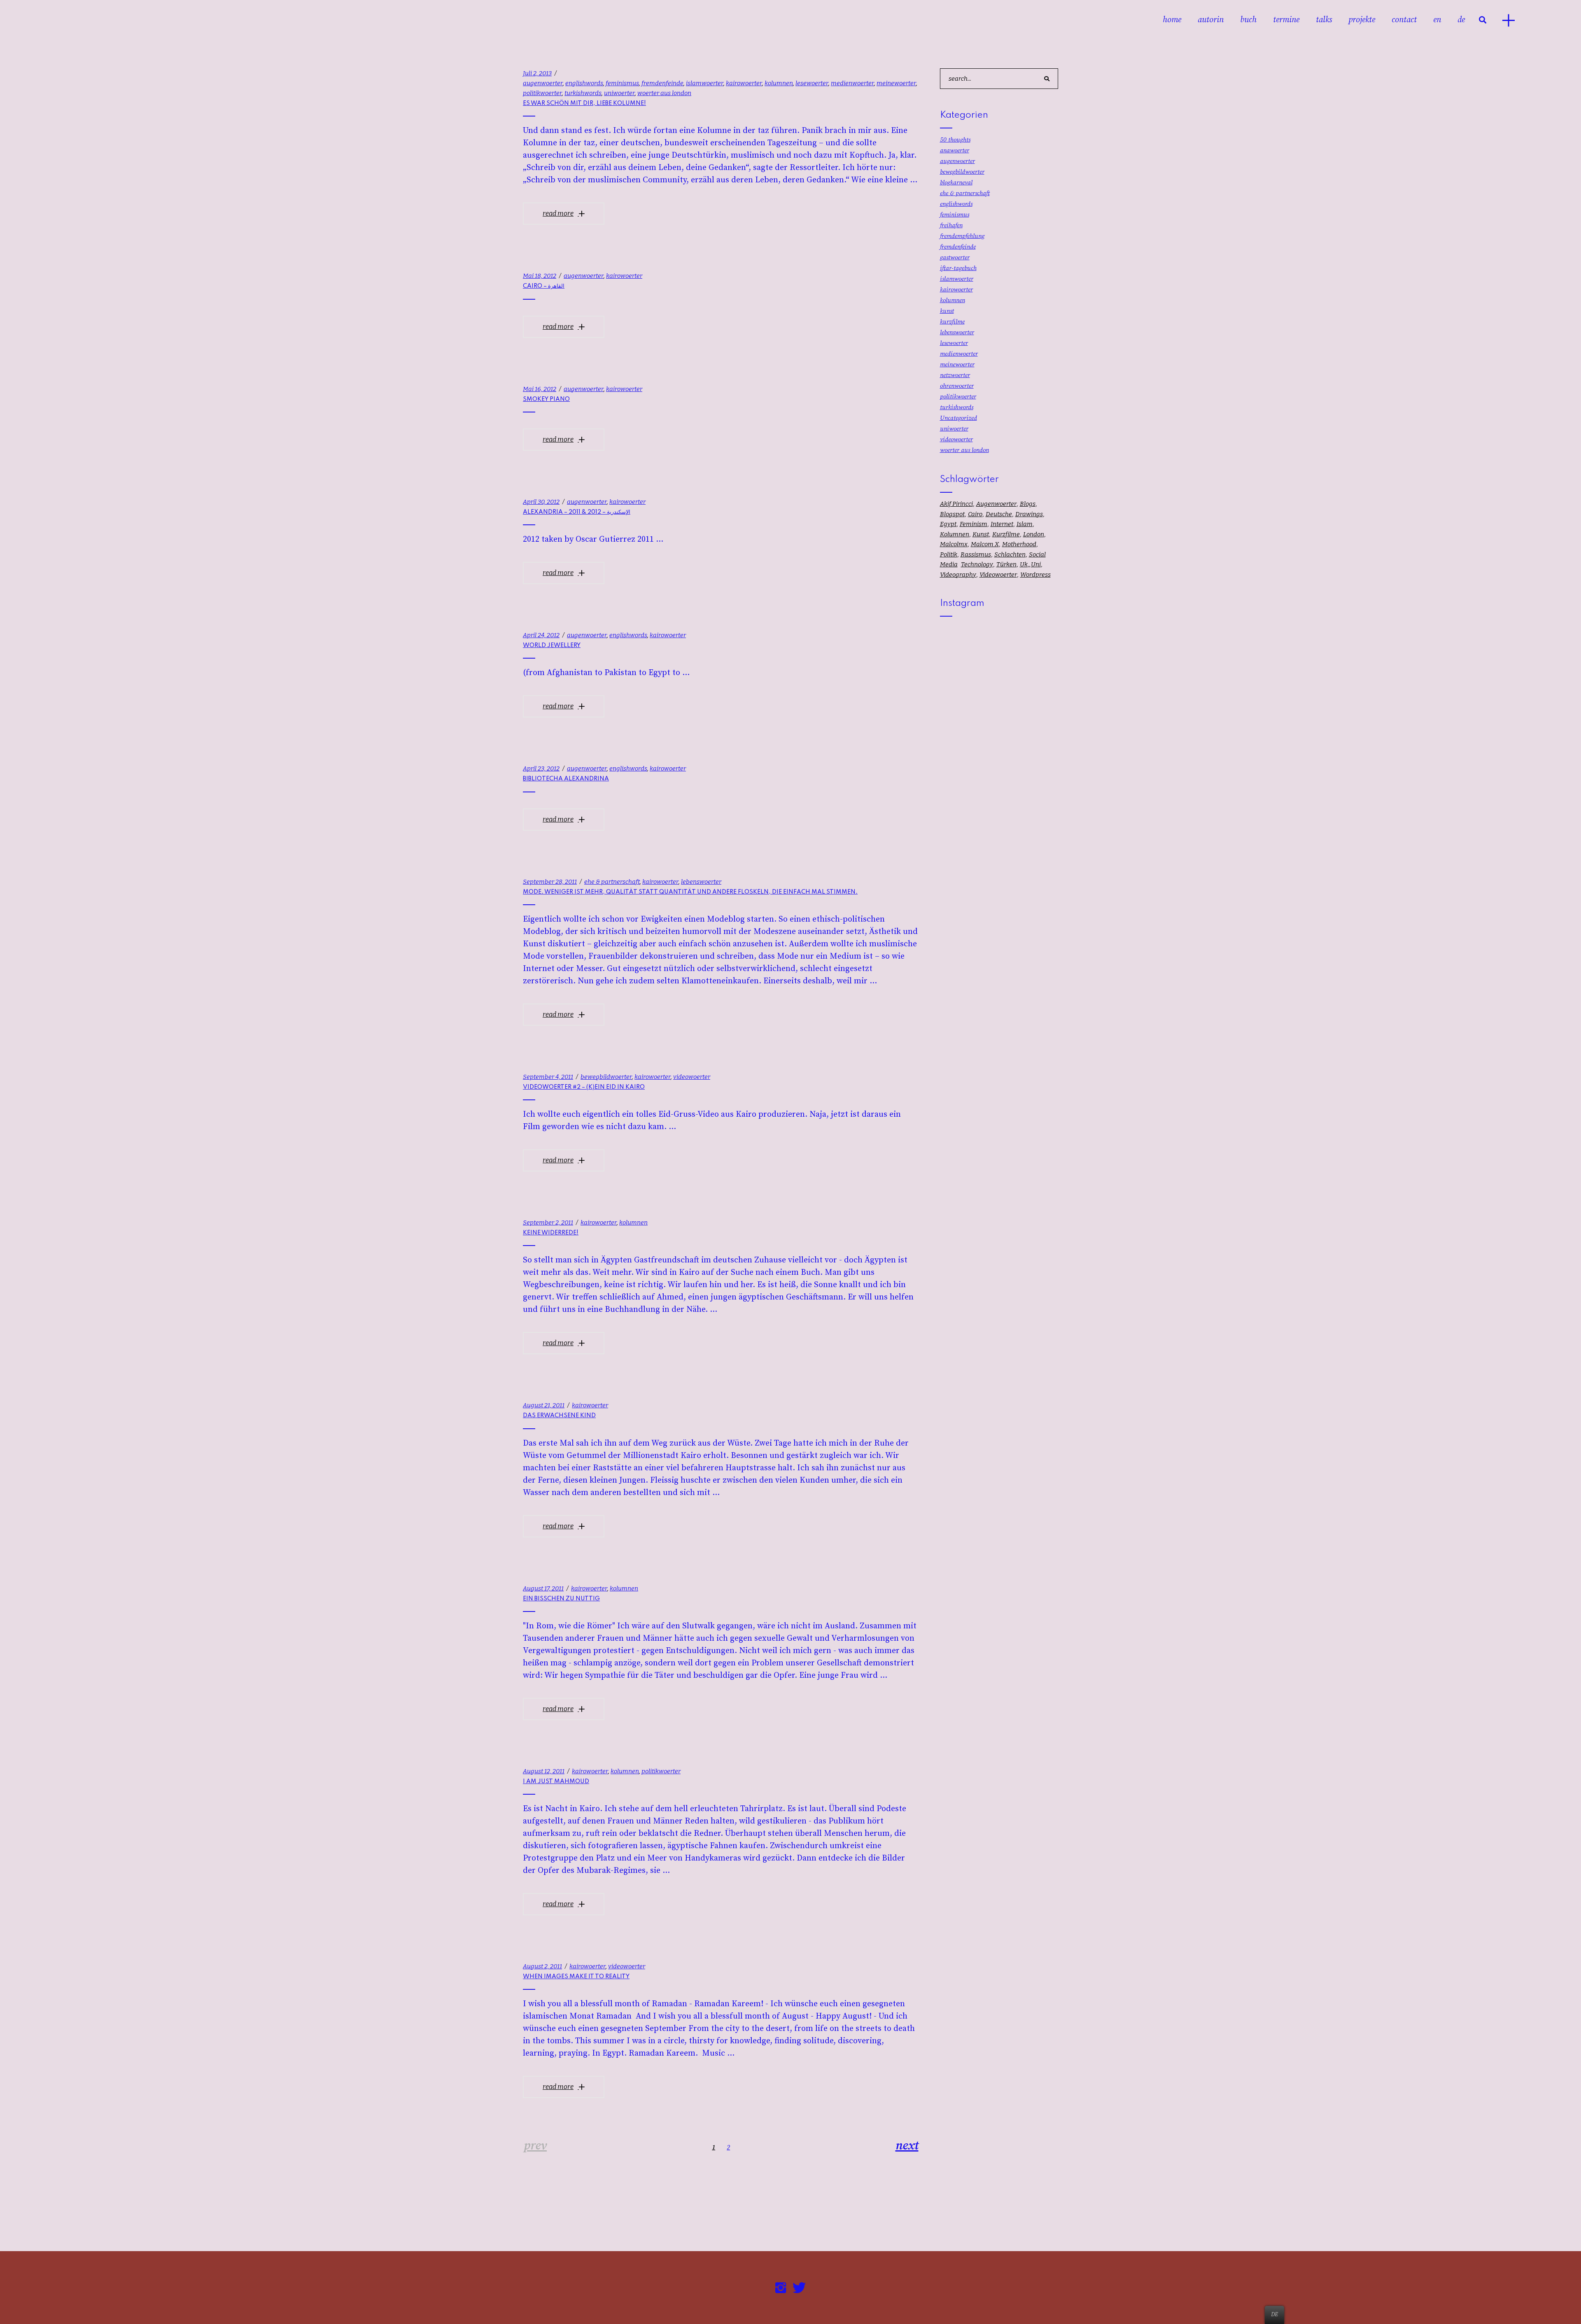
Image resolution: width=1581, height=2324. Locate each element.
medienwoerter (852, 83)
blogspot (952, 514)
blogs (1028, 504)
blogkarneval (956, 183)
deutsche (999, 514)
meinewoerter (896, 83)
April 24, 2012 (541, 635)
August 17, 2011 (543, 1588)
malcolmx (954, 544)
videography (958, 575)
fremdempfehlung (962, 236)
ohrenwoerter (957, 386)
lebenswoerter (701, 882)
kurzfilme (952, 322)
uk (1024, 564)
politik (949, 554)
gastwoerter (955, 257)
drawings (1029, 514)
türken (1006, 564)
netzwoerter (955, 375)
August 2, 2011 (542, 1966)
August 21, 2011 (544, 1405)
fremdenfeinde (662, 83)
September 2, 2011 (548, 1223)
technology (977, 564)
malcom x (985, 544)
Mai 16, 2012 (540, 389)
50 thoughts (955, 140)
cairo (975, 514)
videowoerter (692, 1077)
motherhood (1019, 544)
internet (1002, 524)
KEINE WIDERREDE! (551, 1233)
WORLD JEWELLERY (552, 645)
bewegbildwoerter (606, 1077)
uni (1036, 564)
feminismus (622, 83)
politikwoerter (542, 93)
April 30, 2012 (541, 502)
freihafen (951, 225)
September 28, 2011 (550, 882)
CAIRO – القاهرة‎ (544, 286)
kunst (947, 311)
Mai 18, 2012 (540, 276)
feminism (974, 524)
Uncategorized (958, 418)
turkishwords (583, 93)
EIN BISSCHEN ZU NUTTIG (561, 1599)
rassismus (976, 554)
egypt (948, 524)
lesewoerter (812, 83)
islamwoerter (705, 83)
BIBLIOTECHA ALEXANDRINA (566, 779)
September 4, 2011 (548, 1077)
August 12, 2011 (544, 1771)
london (1034, 534)
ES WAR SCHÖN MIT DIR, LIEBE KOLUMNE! (584, 103)
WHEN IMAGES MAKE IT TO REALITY (576, 1977)
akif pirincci (956, 504)
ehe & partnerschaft (612, 882)
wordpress (1035, 575)
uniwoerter (619, 93)
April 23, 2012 (541, 768)
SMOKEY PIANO (546, 399)
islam (1025, 524)
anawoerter (955, 150)
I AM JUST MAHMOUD (556, 1781)
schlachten (1010, 554)
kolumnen (779, 83)
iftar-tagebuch (958, 268)
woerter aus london (664, 93)
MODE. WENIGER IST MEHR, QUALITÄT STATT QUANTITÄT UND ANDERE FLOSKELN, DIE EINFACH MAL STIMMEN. (690, 892)
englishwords (584, 83)
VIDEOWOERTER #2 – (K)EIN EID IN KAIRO (584, 1087)
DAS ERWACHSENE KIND (559, 1416)
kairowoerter (744, 83)
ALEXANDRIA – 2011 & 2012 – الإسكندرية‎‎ (577, 512)
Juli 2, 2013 (537, 73)
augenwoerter (543, 83)
